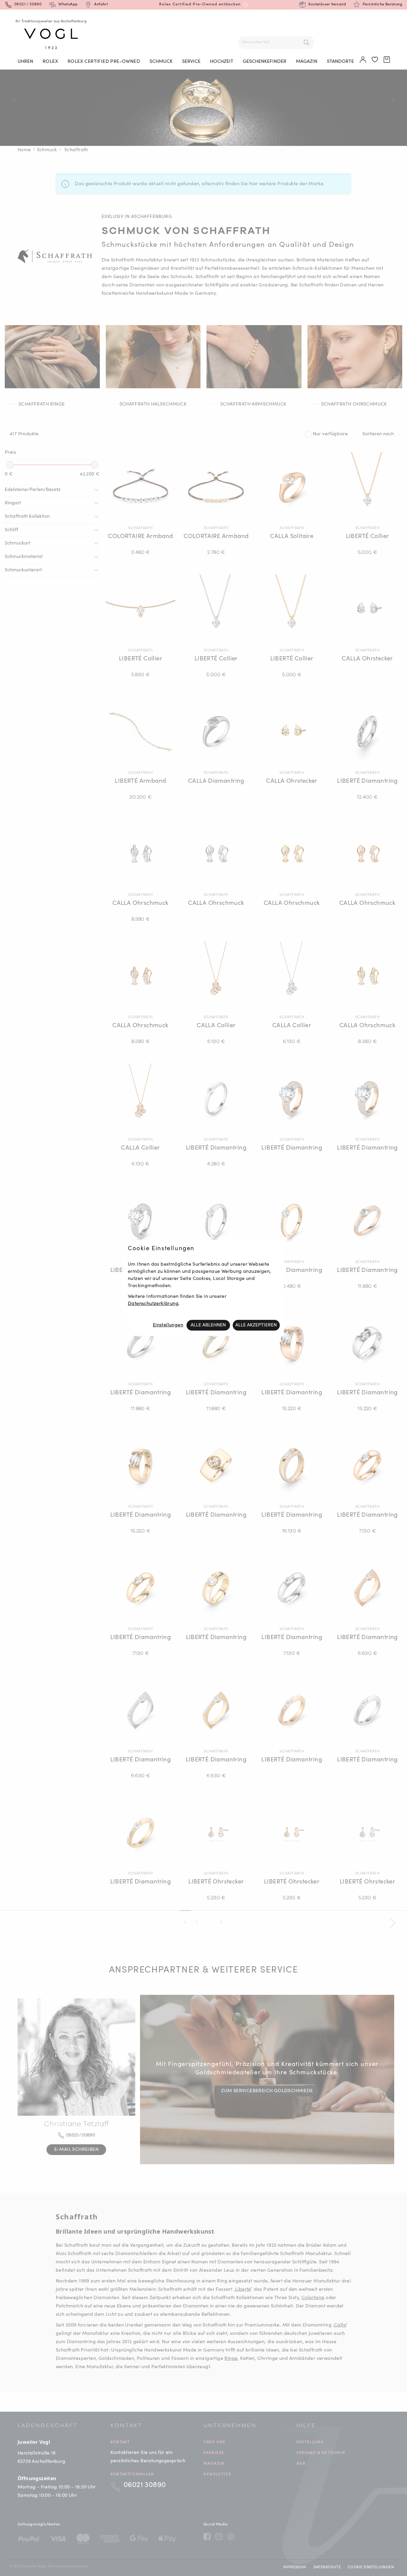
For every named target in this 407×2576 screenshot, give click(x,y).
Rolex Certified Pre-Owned (104, 62)
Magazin (307, 62)
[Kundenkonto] (363, 60)
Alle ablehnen (208, 1325)
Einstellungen (168, 1325)
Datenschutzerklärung (153, 1304)
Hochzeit (222, 62)
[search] (307, 43)
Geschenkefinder (265, 62)
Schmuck (161, 62)
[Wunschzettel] (375, 60)
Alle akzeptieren (256, 1325)
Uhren (25, 62)
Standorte (340, 62)
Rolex (50, 62)
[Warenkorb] (387, 60)
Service (191, 62)
